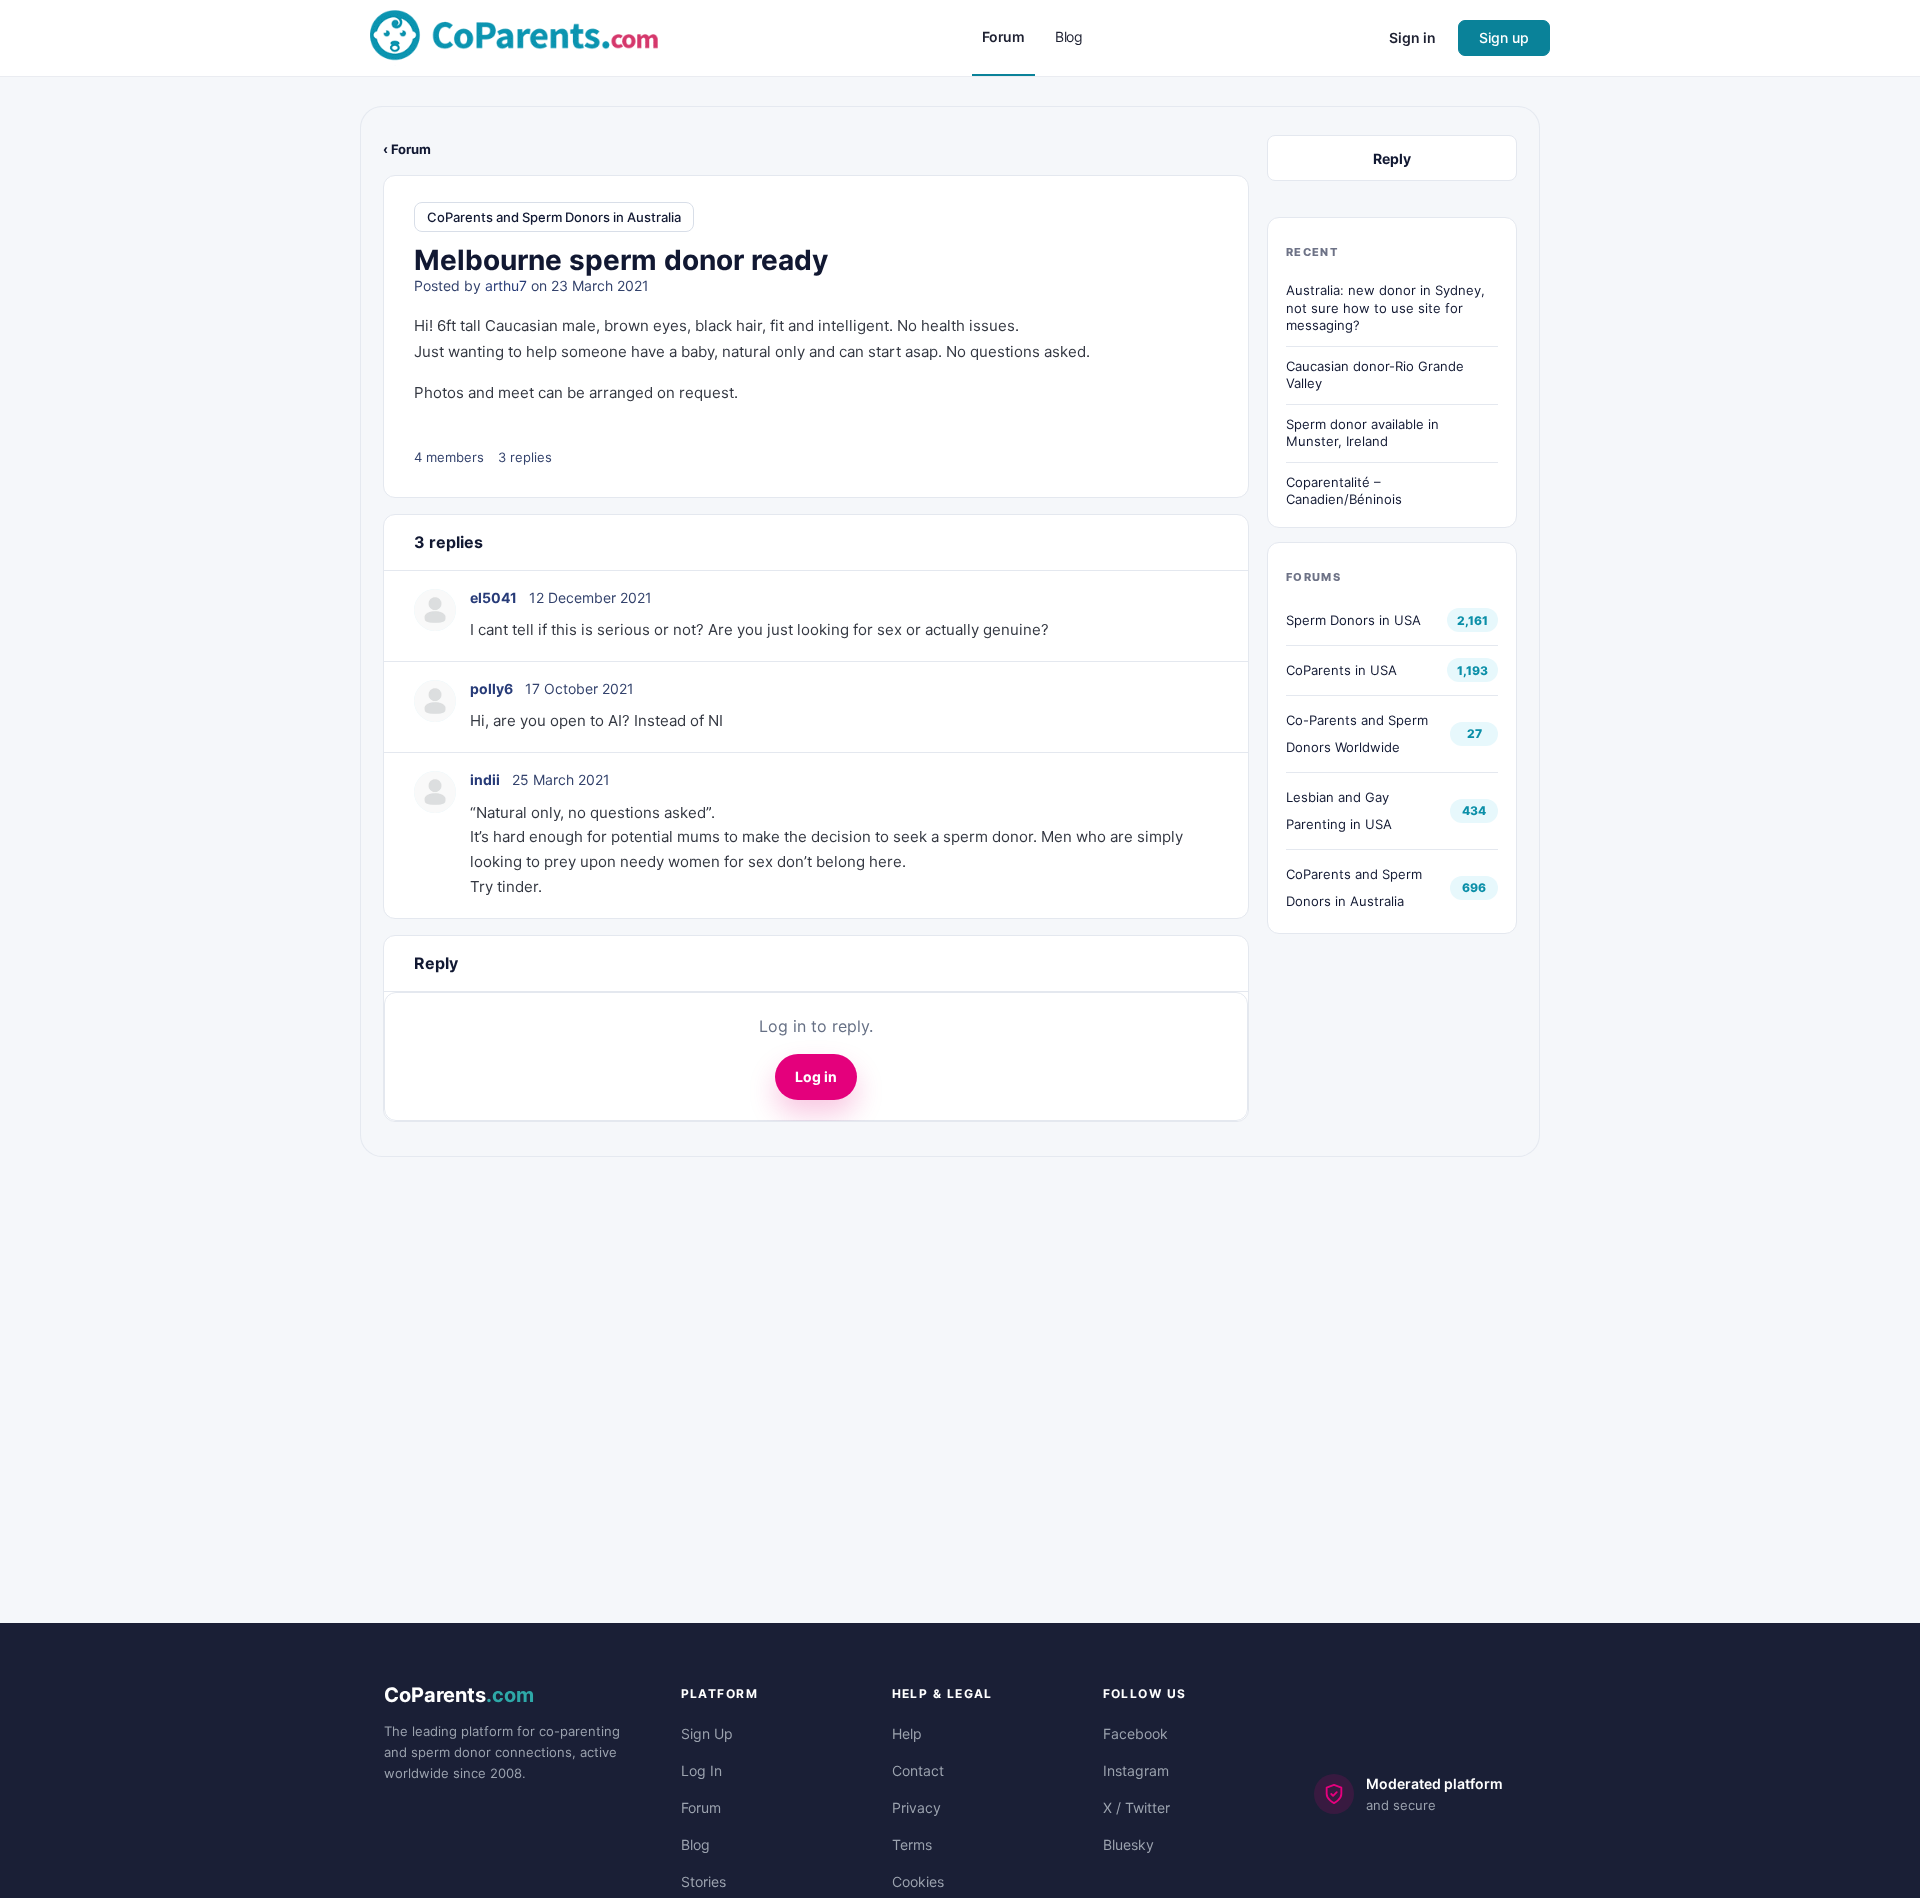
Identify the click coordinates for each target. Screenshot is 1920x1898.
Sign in (1412, 37)
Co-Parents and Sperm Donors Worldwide (1357, 733)
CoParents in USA (1341, 670)
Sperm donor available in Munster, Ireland (1362, 433)
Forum (701, 1807)
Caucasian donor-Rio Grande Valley (1375, 375)
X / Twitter (1136, 1807)
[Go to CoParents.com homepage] (514, 36)
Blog (695, 1844)
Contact (918, 1770)
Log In (701, 1770)
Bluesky (1128, 1844)
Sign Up (707, 1733)
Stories (703, 1881)
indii (485, 779)
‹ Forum (407, 149)
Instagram (1136, 1770)
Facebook (1135, 1733)
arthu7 (506, 285)
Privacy (916, 1807)
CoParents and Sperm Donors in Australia (554, 217)
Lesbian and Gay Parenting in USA (1339, 810)
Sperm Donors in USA (1353, 620)
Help (907, 1733)
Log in (816, 1076)
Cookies (918, 1881)
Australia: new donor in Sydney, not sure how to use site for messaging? (1385, 307)
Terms (912, 1844)
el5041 (493, 597)
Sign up (1504, 37)
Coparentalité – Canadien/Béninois (1344, 491)
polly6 (491, 688)
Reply (1392, 158)
